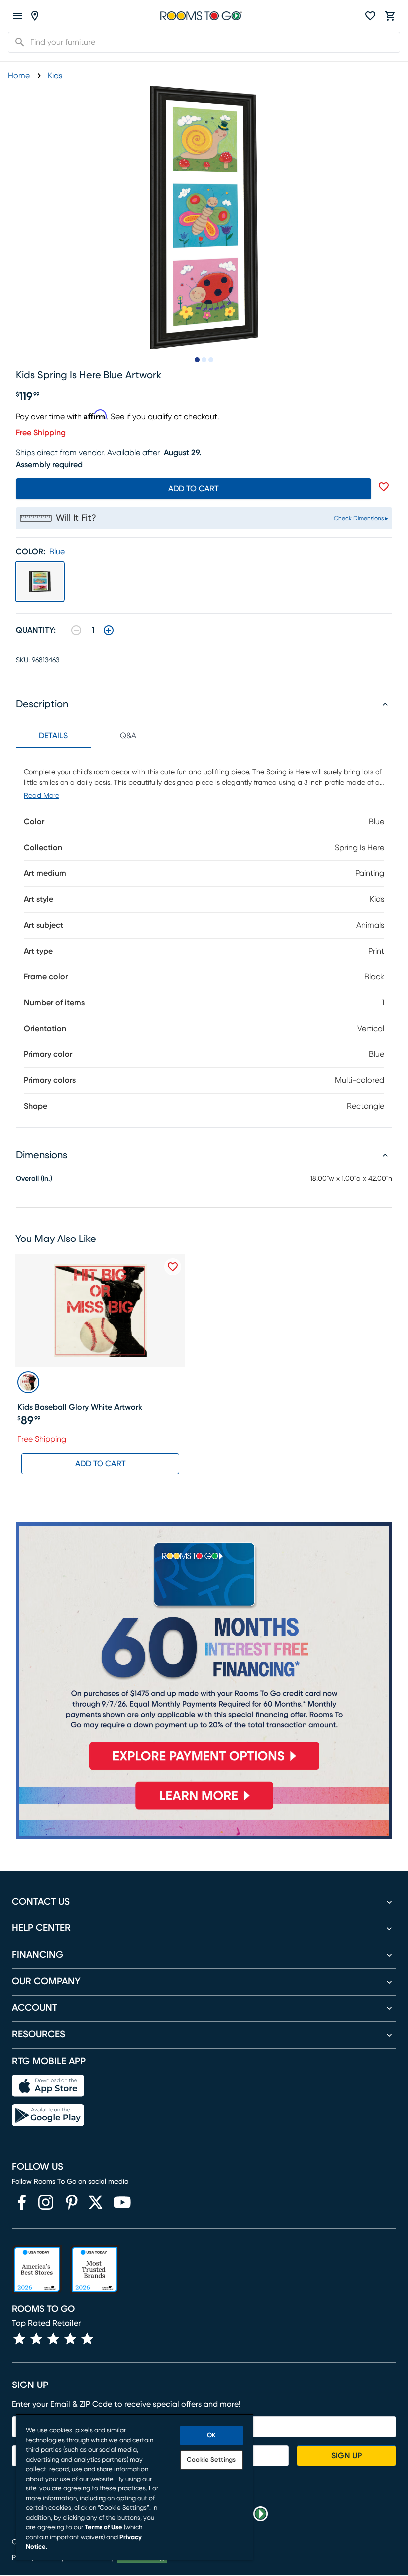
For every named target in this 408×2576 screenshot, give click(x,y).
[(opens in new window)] (22, 2202)
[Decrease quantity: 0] (76, 630)
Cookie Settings (211, 2460)
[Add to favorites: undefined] (384, 487)
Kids (55, 76)
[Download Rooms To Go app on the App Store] (48, 2086)
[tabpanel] (204, 937)
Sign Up (347, 2456)
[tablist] (91, 736)
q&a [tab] (128, 736)
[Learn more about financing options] (204, 1809)
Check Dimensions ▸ (361, 518)
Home (19, 76)
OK (211, 2435)
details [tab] (53, 736)
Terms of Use (103, 2528)
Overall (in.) (34, 1179)
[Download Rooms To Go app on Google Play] (48, 2115)
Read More (42, 796)
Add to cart (194, 489)
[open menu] (18, 16)
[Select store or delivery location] (35, 16)
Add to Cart (101, 1464)
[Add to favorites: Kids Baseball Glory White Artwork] (173, 1267)
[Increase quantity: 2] (109, 630)
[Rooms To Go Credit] (204, 1650)
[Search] (17, 42)
